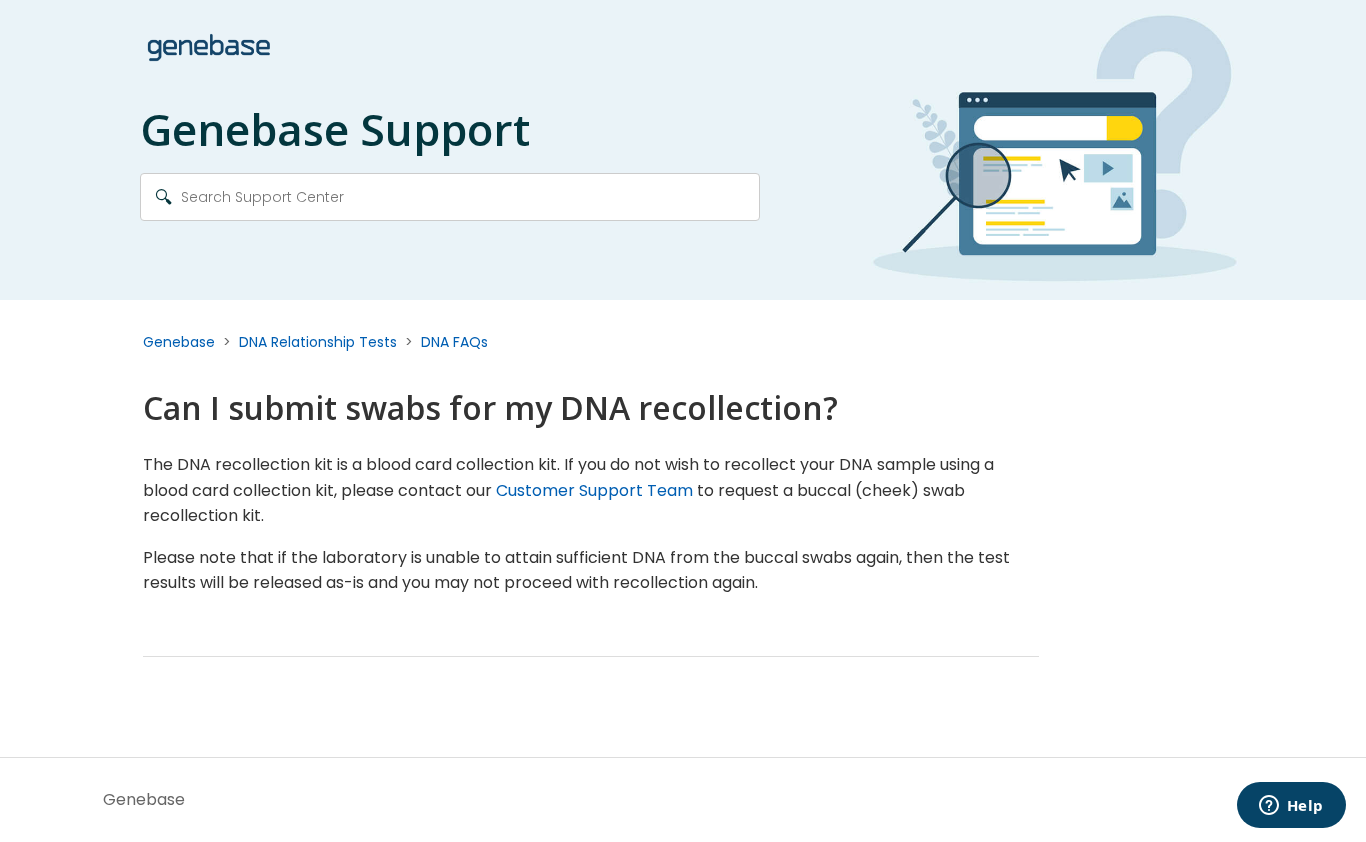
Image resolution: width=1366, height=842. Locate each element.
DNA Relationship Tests (318, 342)
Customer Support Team (594, 490)
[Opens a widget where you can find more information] (1291, 807)
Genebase (179, 342)
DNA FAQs (454, 342)
